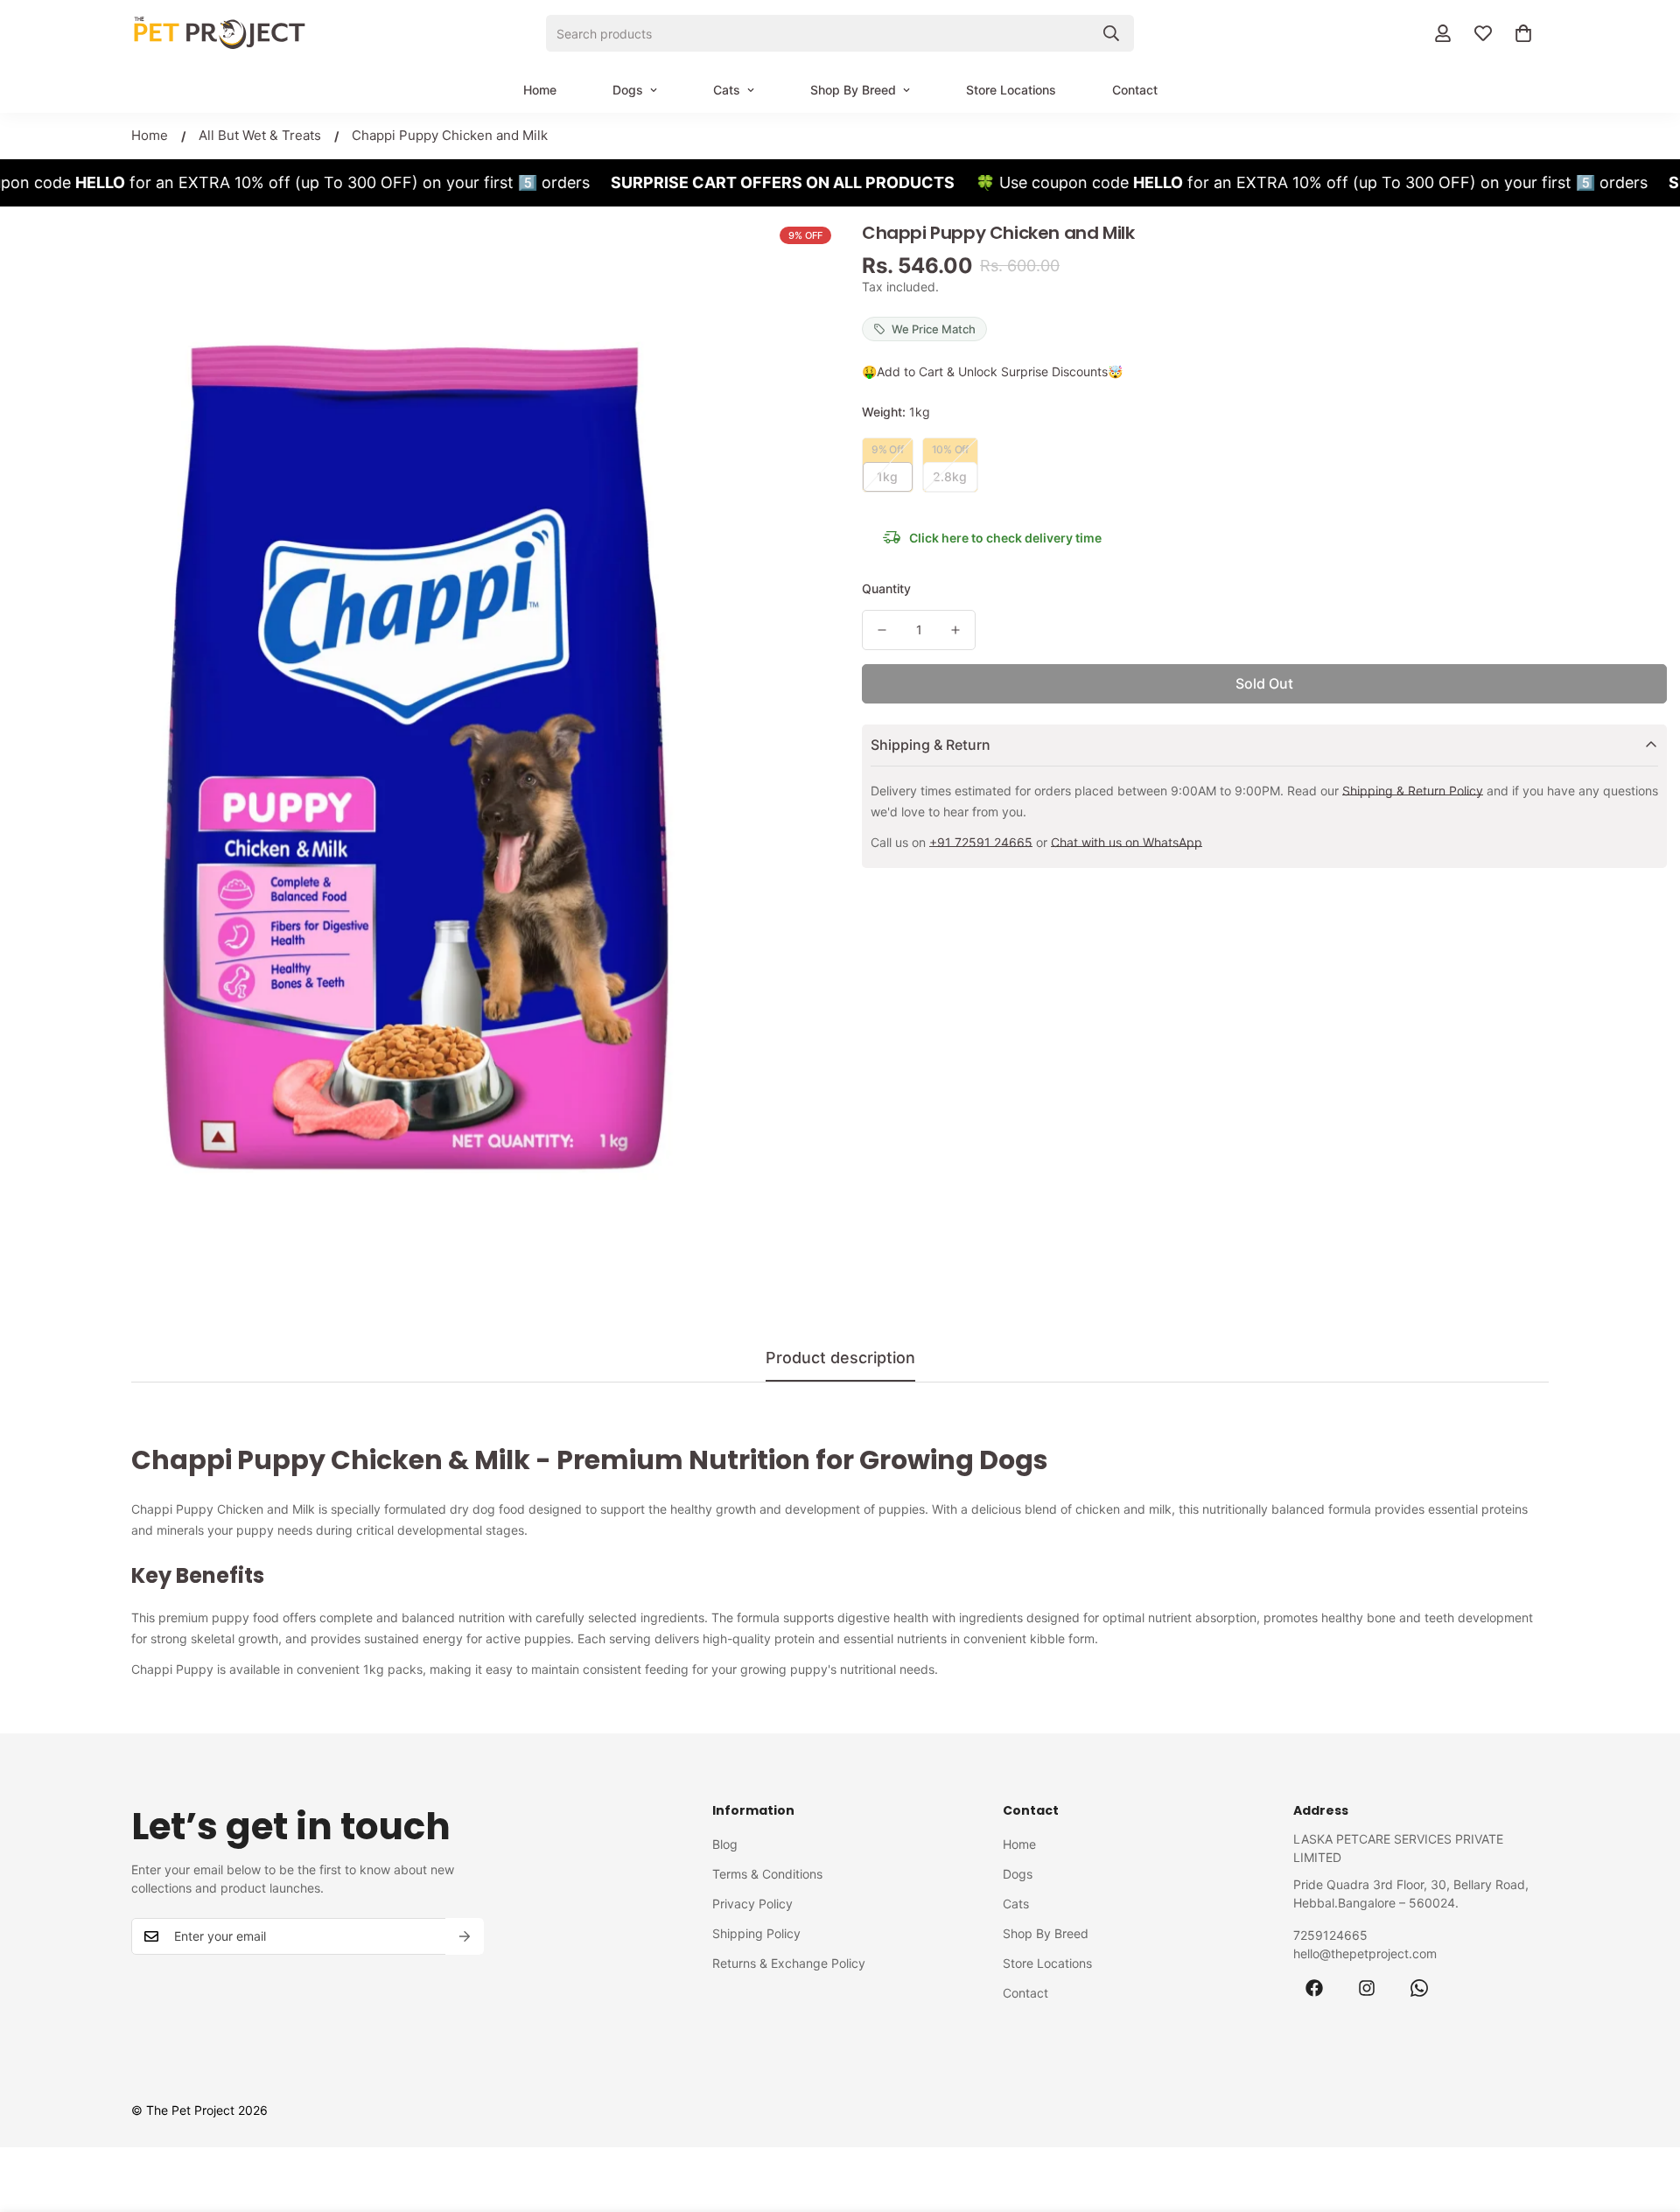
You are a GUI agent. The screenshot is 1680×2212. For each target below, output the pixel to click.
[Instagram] (1367, 1988)
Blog (725, 1844)
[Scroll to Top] (1646, 2117)
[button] (1523, 33)
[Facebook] (1314, 1988)
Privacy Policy (752, 1904)
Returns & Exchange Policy (789, 1963)
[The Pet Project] (219, 33)
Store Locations (1011, 90)
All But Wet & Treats (260, 135)
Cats (727, 90)
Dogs (628, 90)
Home (540, 90)
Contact (1135, 90)
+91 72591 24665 (981, 842)
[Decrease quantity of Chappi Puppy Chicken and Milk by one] (882, 630)
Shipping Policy (756, 1933)
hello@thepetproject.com (1365, 1953)
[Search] (1111, 33)
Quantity (886, 588)
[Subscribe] (465, 1936)
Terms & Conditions (767, 1874)
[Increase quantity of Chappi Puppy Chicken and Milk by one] (955, 630)
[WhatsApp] (1419, 1988)
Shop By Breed (853, 90)
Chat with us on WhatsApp (1127, 842)
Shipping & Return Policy (1413, 791)
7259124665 (1330, 1935)
